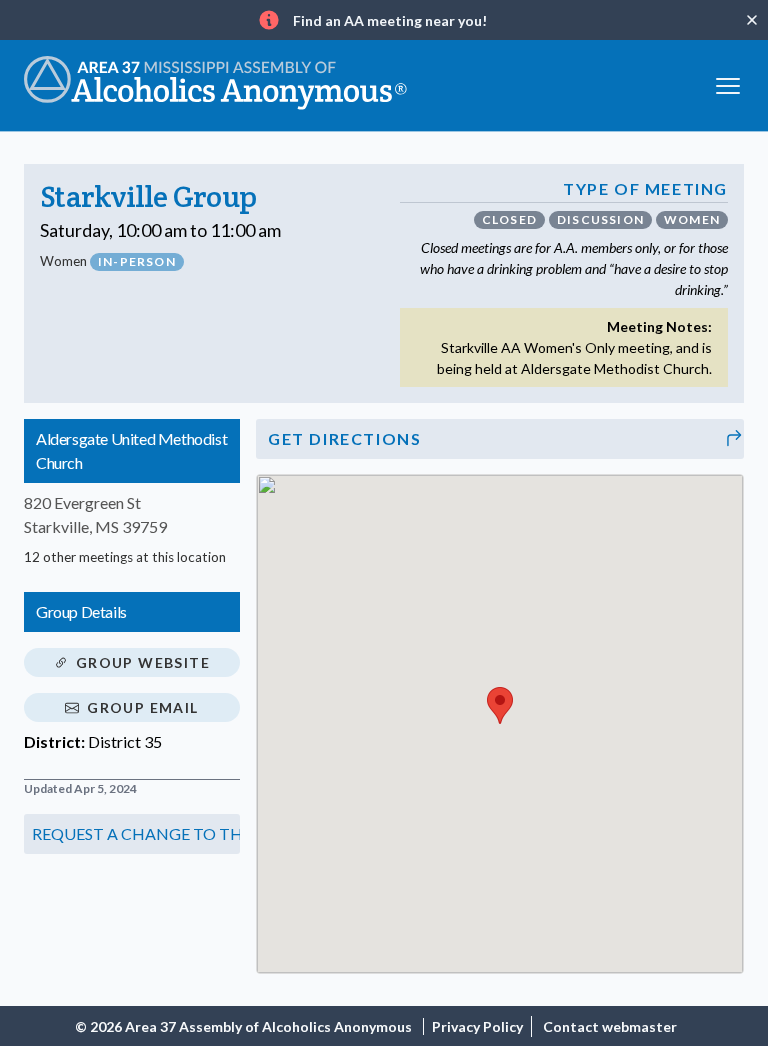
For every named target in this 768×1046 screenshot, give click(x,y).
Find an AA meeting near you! (390, 20)
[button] (132, 834)
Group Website (143, 662)
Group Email (142, 707)
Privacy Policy (477, 1026)
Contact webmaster (610, 1026)
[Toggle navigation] (728, 83)
